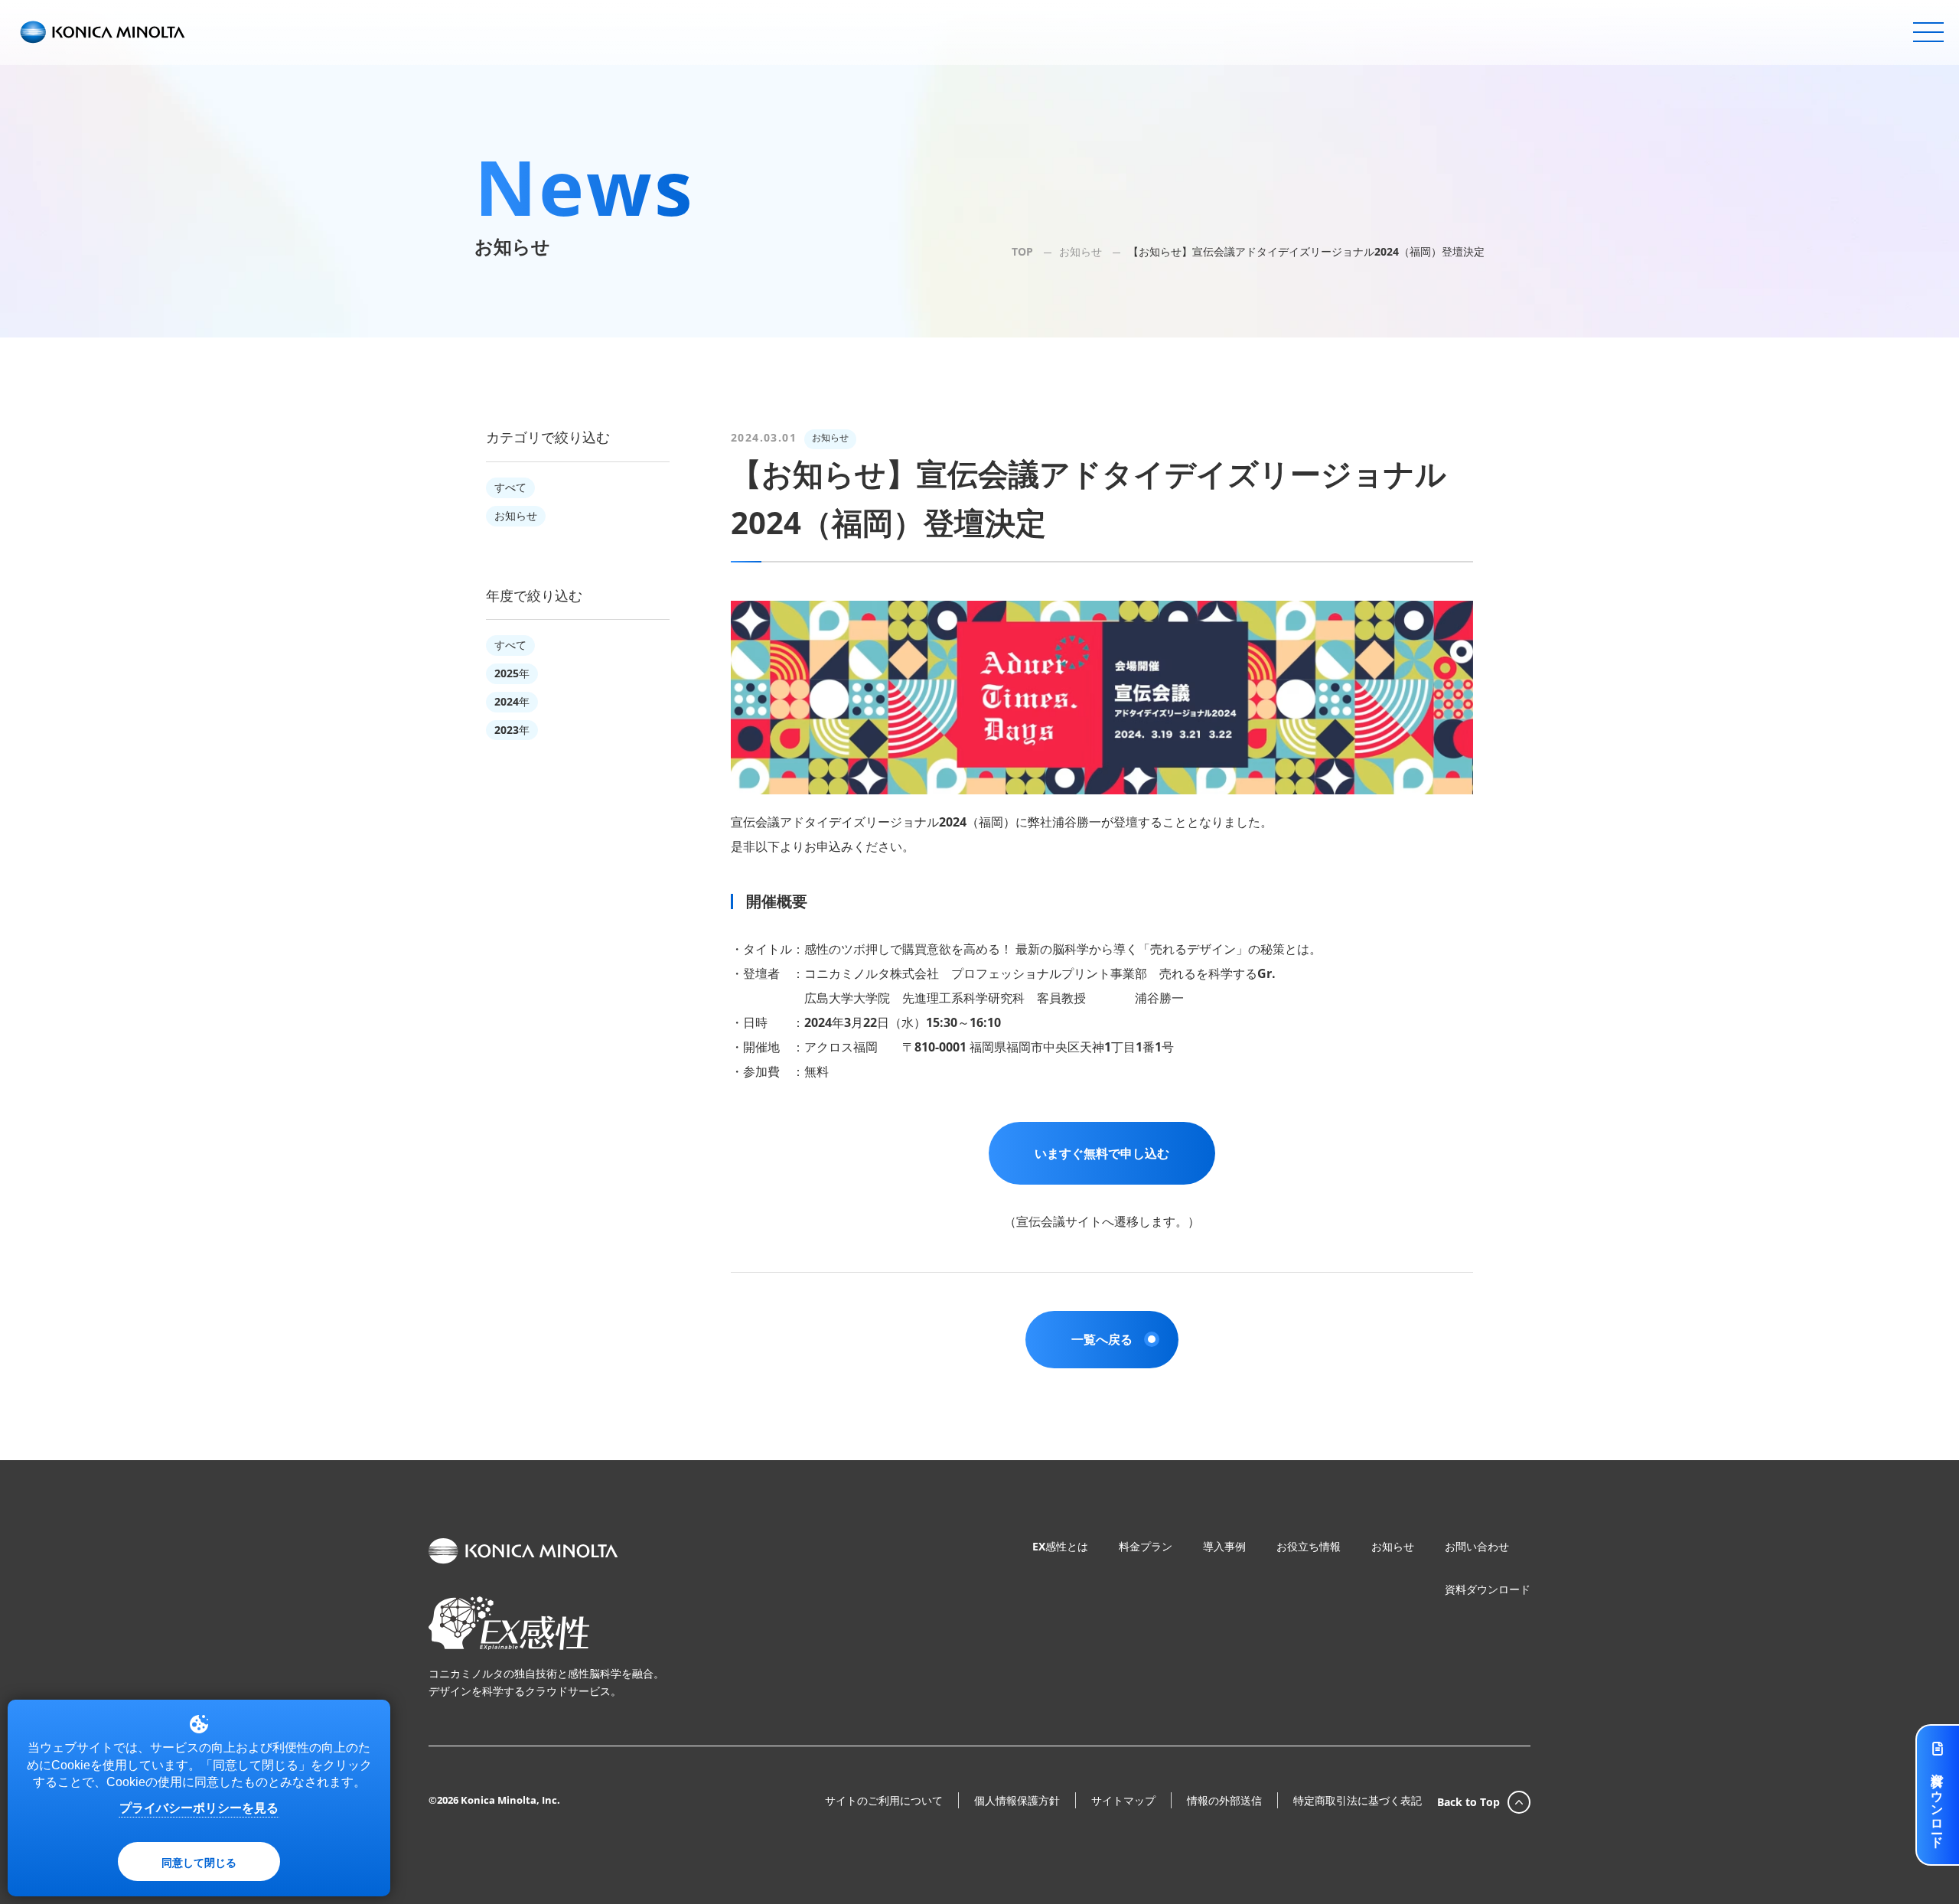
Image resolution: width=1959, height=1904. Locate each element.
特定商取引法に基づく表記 (1358, 1801)
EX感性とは (1060, 1546)
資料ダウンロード (1488, 1589)
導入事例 (1224, 1546)
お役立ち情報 (1309, 1546)
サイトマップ (1123, 1801)
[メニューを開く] (1928, 32)
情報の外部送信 (1224, 1801)
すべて (510, 487)
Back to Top (1468, 1802)
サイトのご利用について (884, 1801)
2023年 (512, 730)
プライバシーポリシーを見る (199, 1808)
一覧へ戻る (1102, 1339)
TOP (1022, 251)
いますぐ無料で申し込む (1102, 1153)
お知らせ (1081, 251)
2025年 (512, 673)
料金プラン (1146, 1546)
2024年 (512, 701)
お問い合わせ (1477, 1546)
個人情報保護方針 (1017, 1801)
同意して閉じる (199, 1862)
